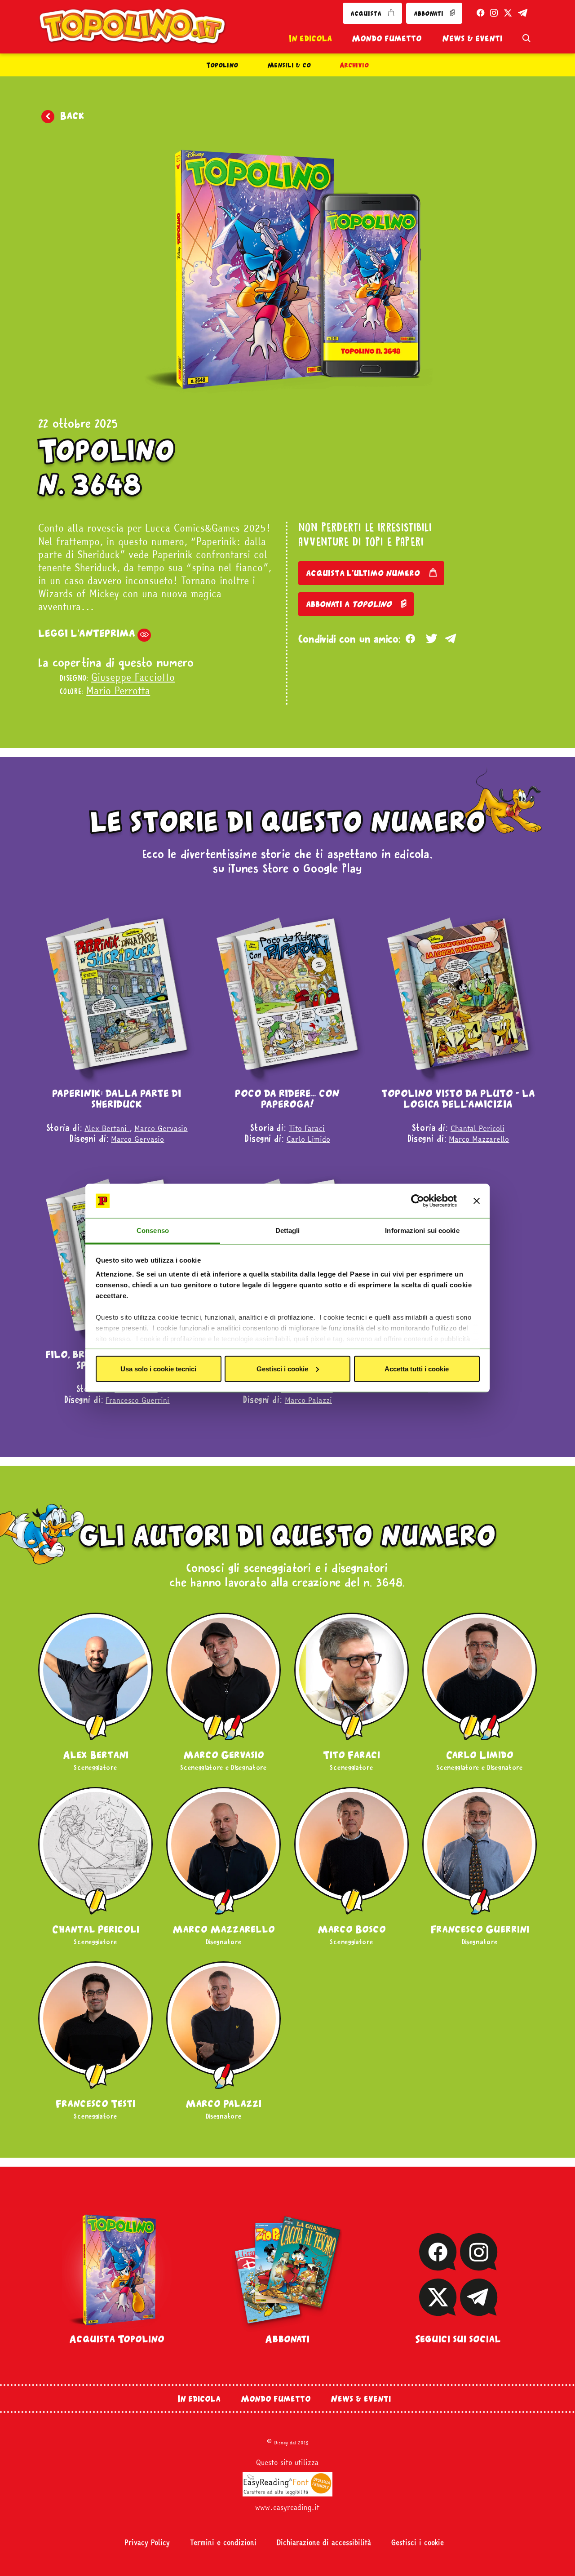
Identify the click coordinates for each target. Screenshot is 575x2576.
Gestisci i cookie (282, 1368)
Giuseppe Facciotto (133, 677)
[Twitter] (422, 640)
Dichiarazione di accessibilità (324, 2543)
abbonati (429, 13)
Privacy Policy (147, 2543)
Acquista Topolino (117, 2339)
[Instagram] (478, 2265)
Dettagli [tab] (288, 1230)
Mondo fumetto (387, 38)
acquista (367, 13)
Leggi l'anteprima (87, 633)
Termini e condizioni (223, 2543)
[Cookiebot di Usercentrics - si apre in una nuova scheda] (418, 1201)
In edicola (310, 38)
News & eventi (472, 38)
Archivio (354, 65)
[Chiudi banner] (477, 1201)
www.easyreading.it (287, 2507)
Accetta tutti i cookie (417, 1368)
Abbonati (287, 2339)
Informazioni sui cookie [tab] (422, 1230)
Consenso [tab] (153, 1230)
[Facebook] (438, 2265)
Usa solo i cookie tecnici (158, 1368)
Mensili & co (289, 65)
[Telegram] (479, 2310)
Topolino (222, 65)
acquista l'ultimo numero (364, 573)
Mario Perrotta (118, 691)
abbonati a (349, 604)
